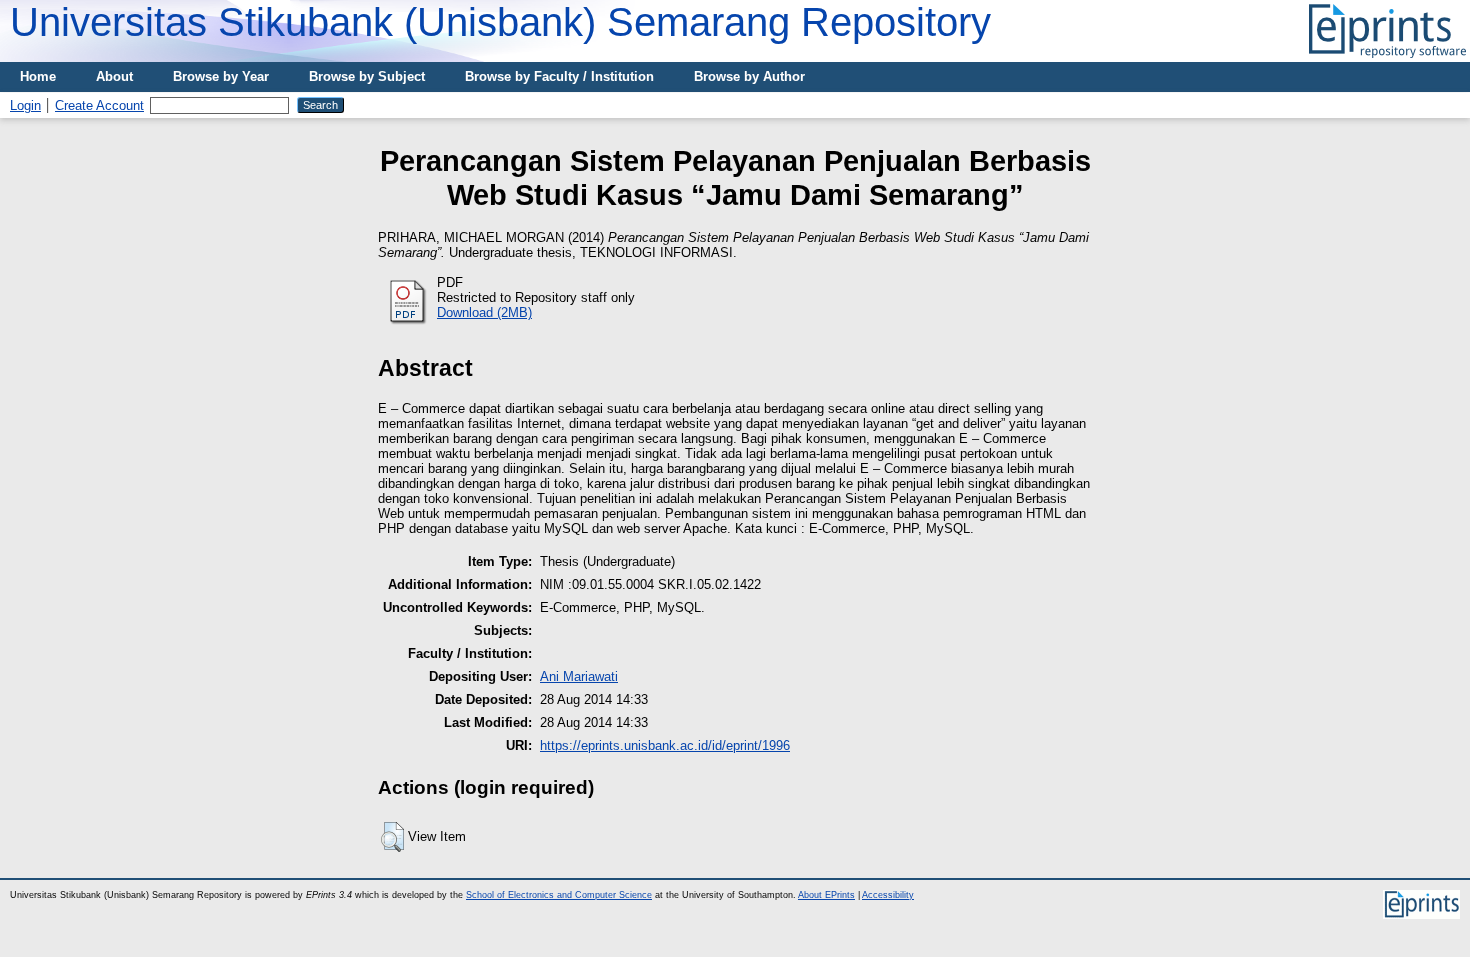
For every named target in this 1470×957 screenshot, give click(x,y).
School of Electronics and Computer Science (559, 895)
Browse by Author (749, 76)
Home (38, 76)
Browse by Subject (367, 76)
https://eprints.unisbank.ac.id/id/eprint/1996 (665, 745)
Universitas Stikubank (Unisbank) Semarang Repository (500, 22)
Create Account (99, 105)
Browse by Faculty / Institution (559, 76)
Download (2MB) (484, 312)
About (114, 76)
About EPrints (826, 895)
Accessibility (888, 895)
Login (25, 105)
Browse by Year (221, 76)
